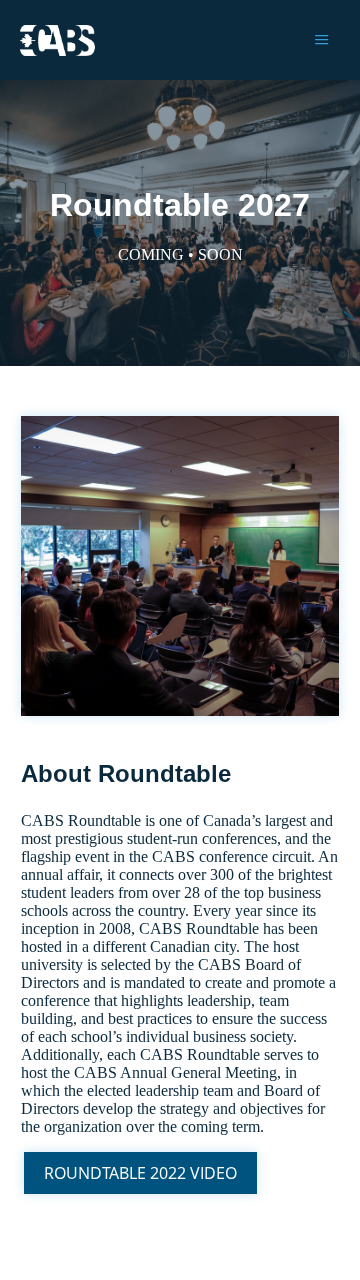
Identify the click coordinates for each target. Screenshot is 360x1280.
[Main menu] (322, 40)
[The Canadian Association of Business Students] (57, 40)
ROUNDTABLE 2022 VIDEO (140, 1173)
